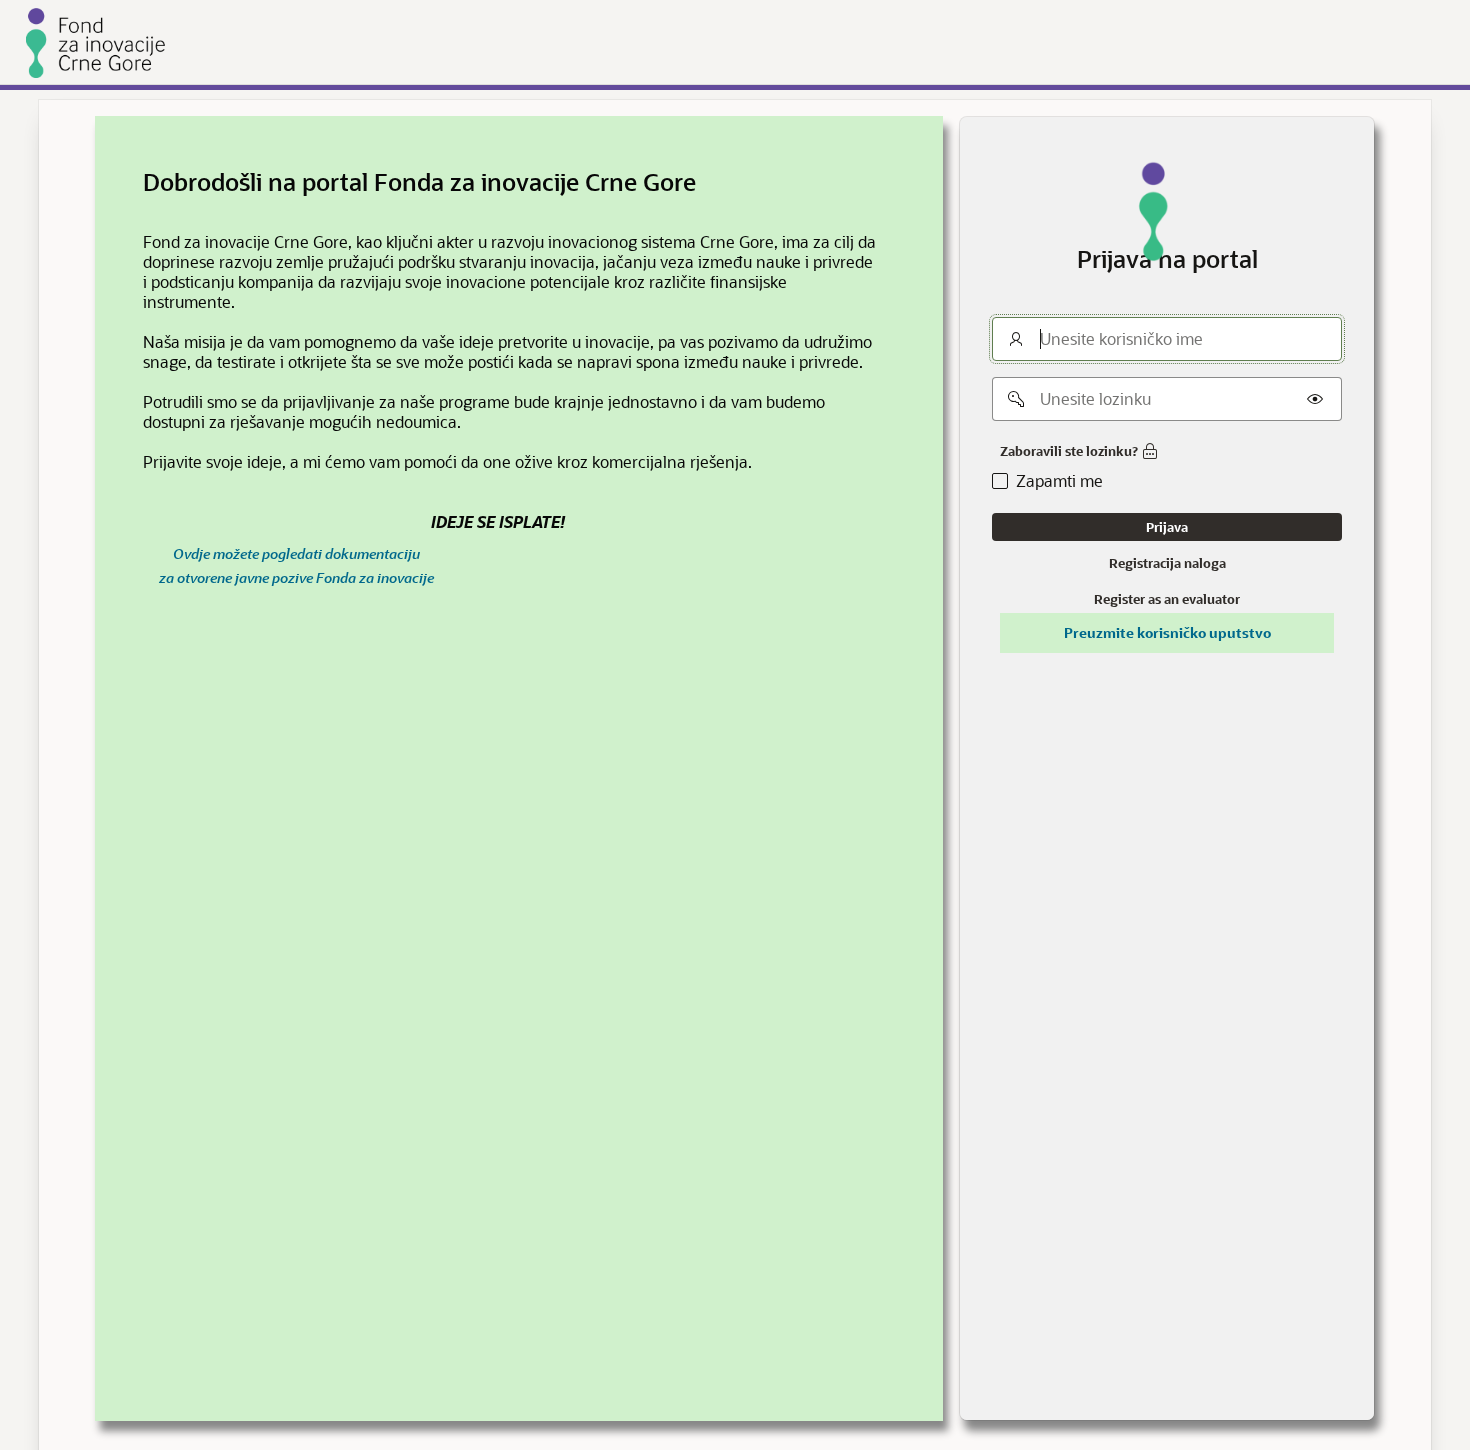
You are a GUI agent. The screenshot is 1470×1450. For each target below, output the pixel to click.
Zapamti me (1059, 481)
